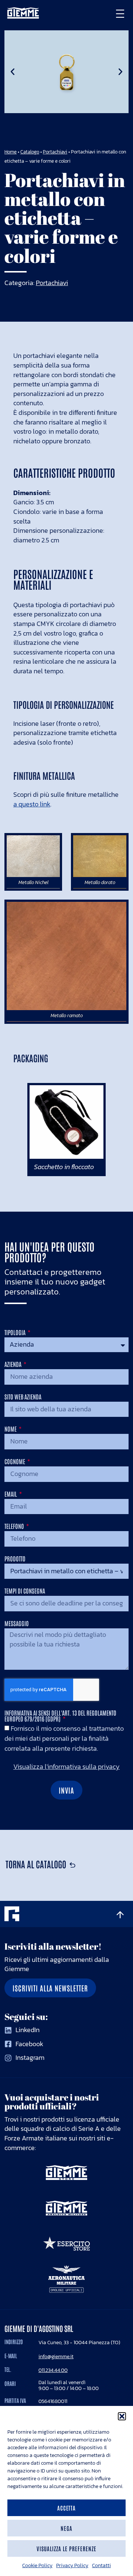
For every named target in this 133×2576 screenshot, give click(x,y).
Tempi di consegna (25, 1591)
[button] (122, 2416)
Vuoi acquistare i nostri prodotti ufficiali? (52, 2102)
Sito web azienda (23, 1397)
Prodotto (15, 1559)
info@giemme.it (56, 2356)
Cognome (15, 1462)
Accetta (67, 2508)
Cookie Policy (37, 2565)
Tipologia (16, 1333)
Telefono (15, 1526)
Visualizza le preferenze (66, 2548)
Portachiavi (55, 152)
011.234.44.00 (53, 2370)
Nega (66, 2528)
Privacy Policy (72, 2565)
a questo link (32, 804)
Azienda (13, 1364)
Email (11, 1494)
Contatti (101, 2565)
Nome (11, 1429)
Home (11, 152)
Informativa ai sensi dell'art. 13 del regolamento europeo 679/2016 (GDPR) (60, 1716)
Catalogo (30, 152)
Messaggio (17, 1624)
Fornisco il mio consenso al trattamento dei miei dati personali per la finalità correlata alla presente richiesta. (64, 1738)
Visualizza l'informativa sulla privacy (66, 1767)
